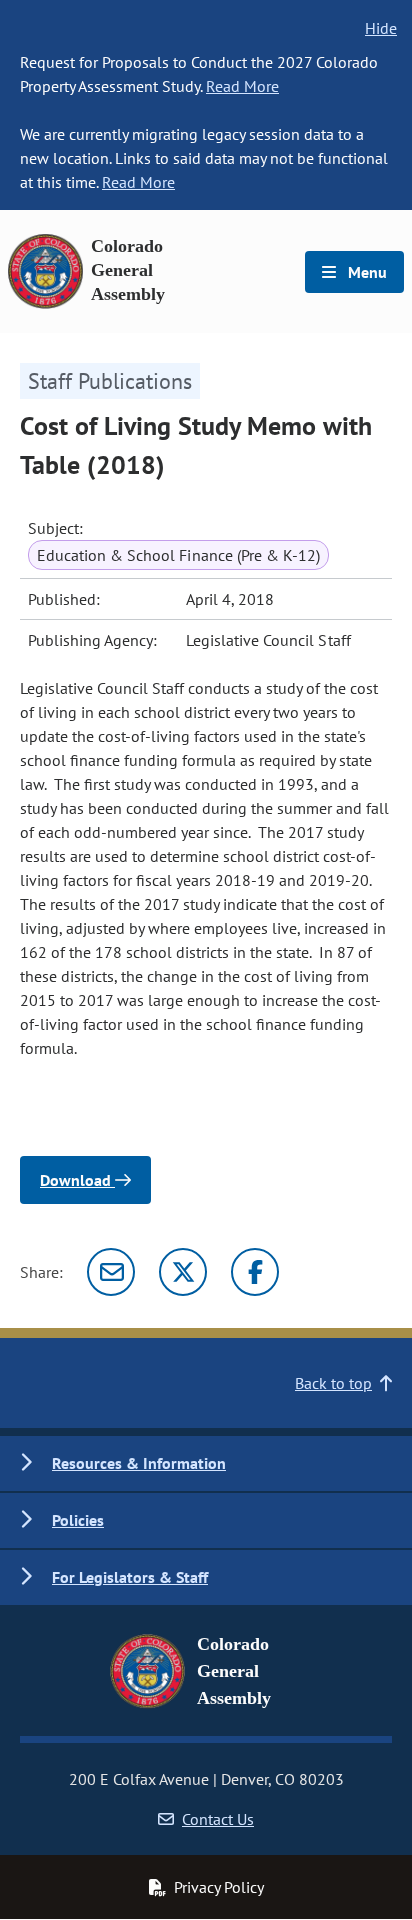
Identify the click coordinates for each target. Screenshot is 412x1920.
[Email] (111, 1272)
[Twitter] (183, 1272)
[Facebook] (255, 1272)
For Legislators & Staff (130, 1577)
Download (77, 1180)
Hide (381, 28)
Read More (242, 86)
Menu (365, 272)
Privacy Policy (219, 1887)
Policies (78, 1520)
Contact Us (218, 1819)
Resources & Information (139, 1463)
